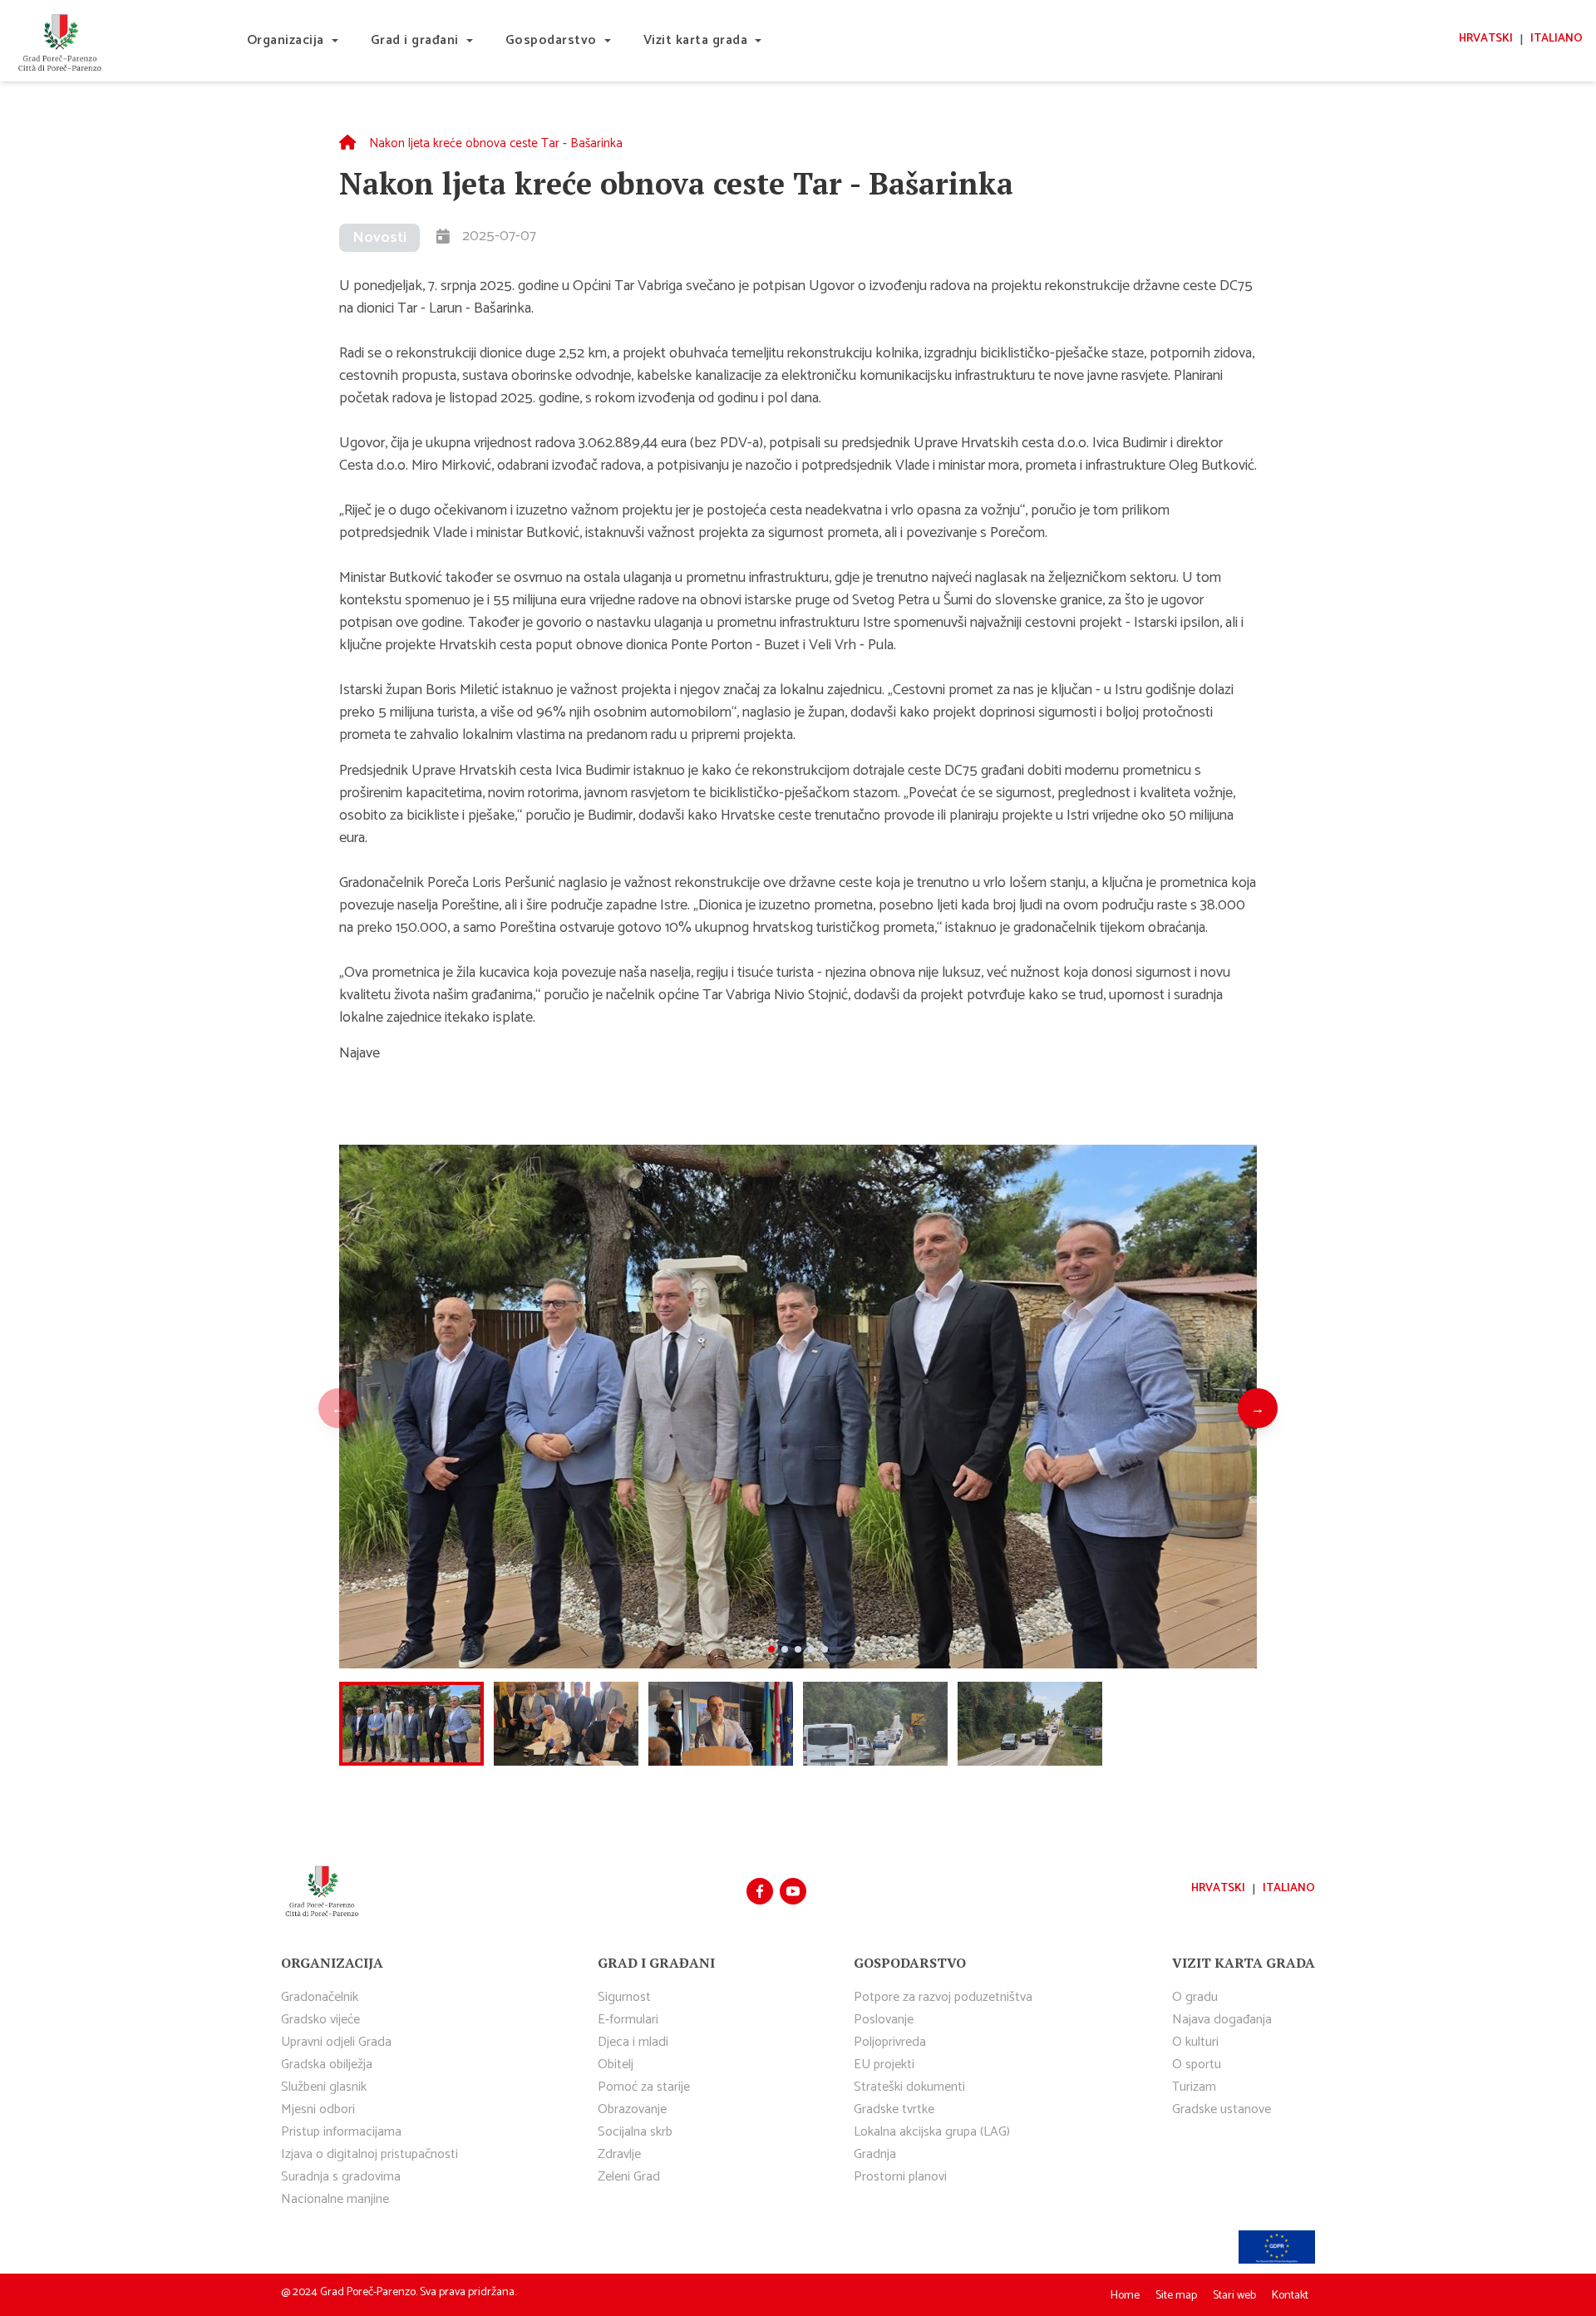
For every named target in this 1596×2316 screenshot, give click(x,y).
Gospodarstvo (551, 40)
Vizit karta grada (696, 40)
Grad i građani (415, 40)
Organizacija (286, 40)
